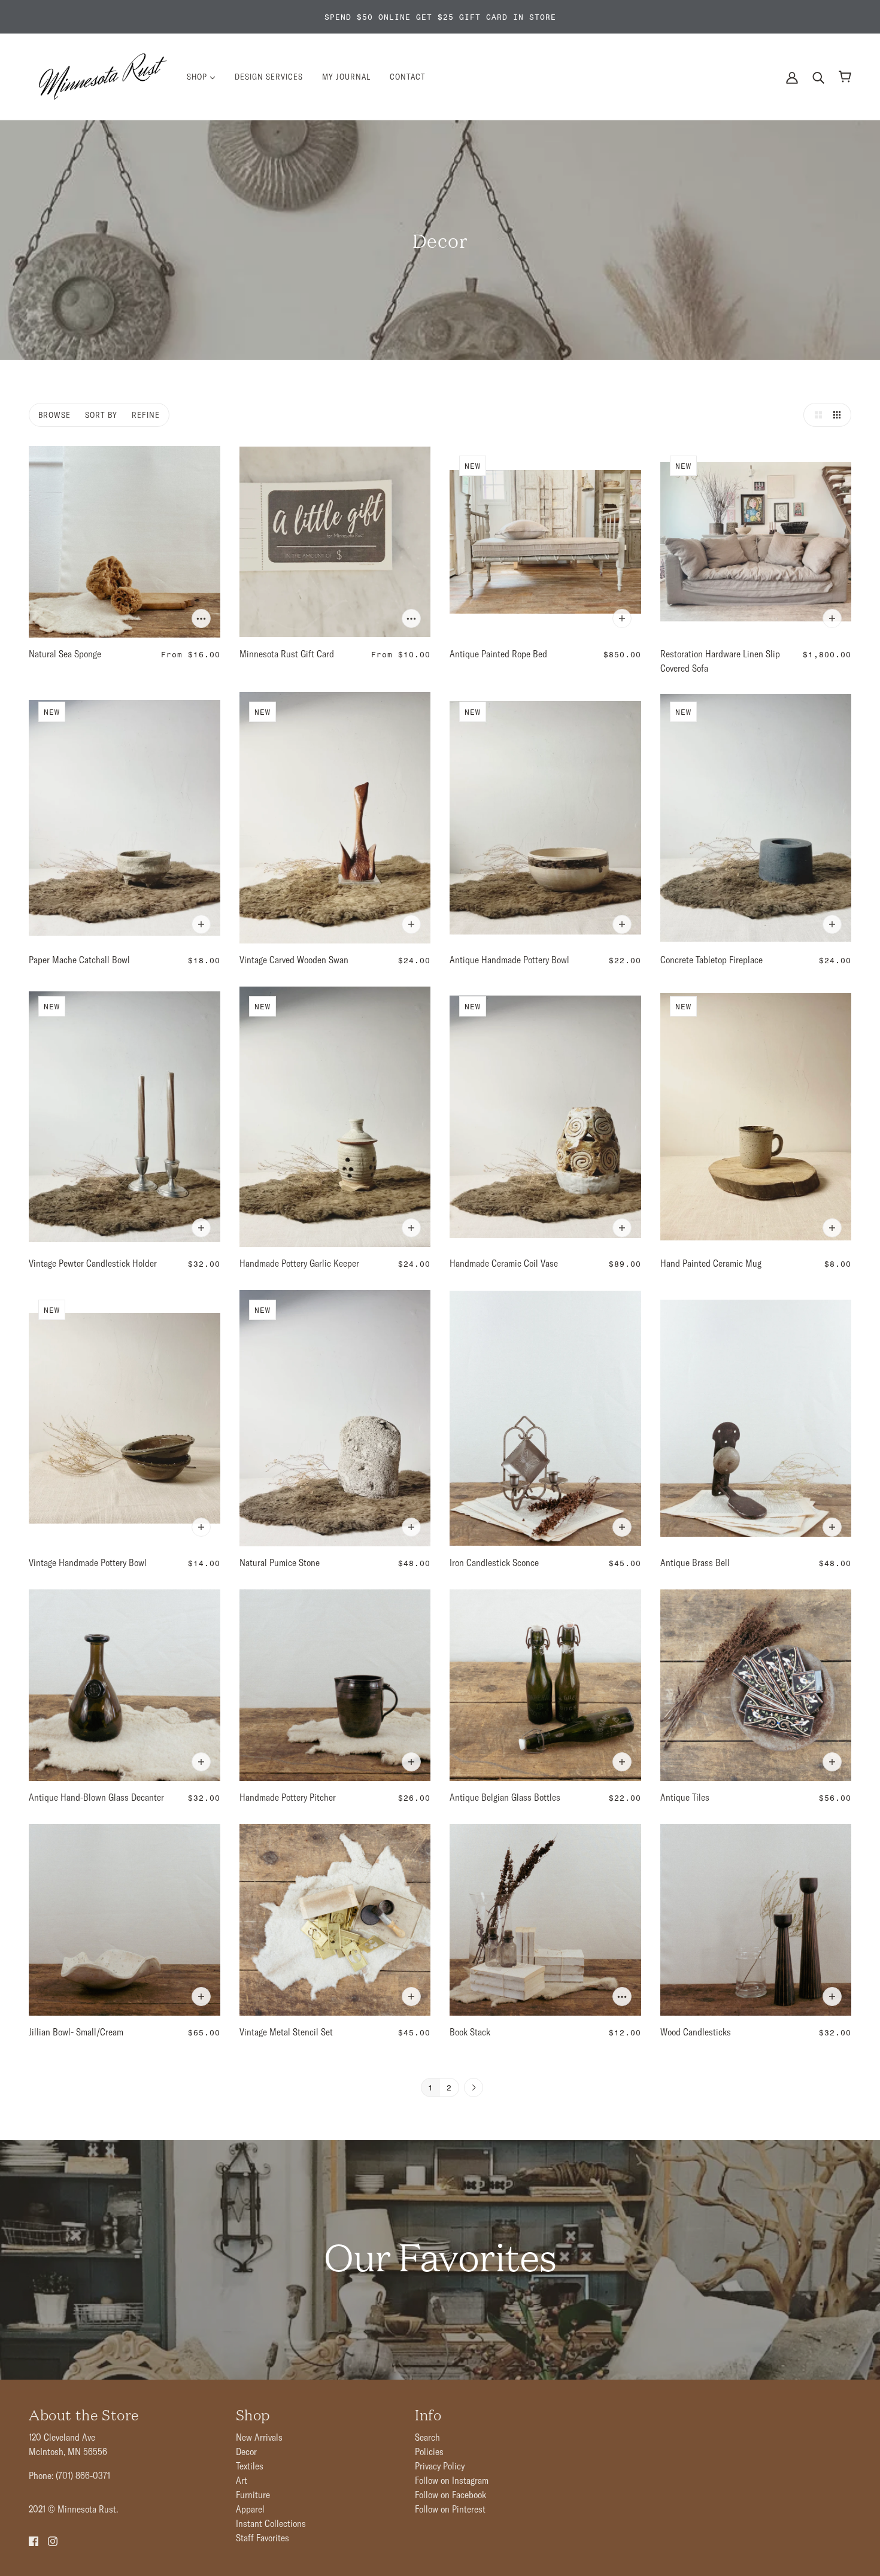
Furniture (253, 2495)
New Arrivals (259, 2437)
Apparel (250, 2509)
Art (242, 2480)
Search (427, 2437)
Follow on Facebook (450, 2495)
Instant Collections (271, 2523)
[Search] (818, 77)
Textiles (250, 2466)
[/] (103, 75)
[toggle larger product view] (815, 415)
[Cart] (845, 77)
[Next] (474, 2088)
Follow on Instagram (452, 2480)
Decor (246, 2451)
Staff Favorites (263, 2538)
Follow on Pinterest (450, 2509)
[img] (34, 2540)
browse (54, 415)
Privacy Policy (440, 2466)
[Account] (792, 77)
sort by (101, 415)
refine (146, 415)
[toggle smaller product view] (839, 415)
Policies (429, 2451)
